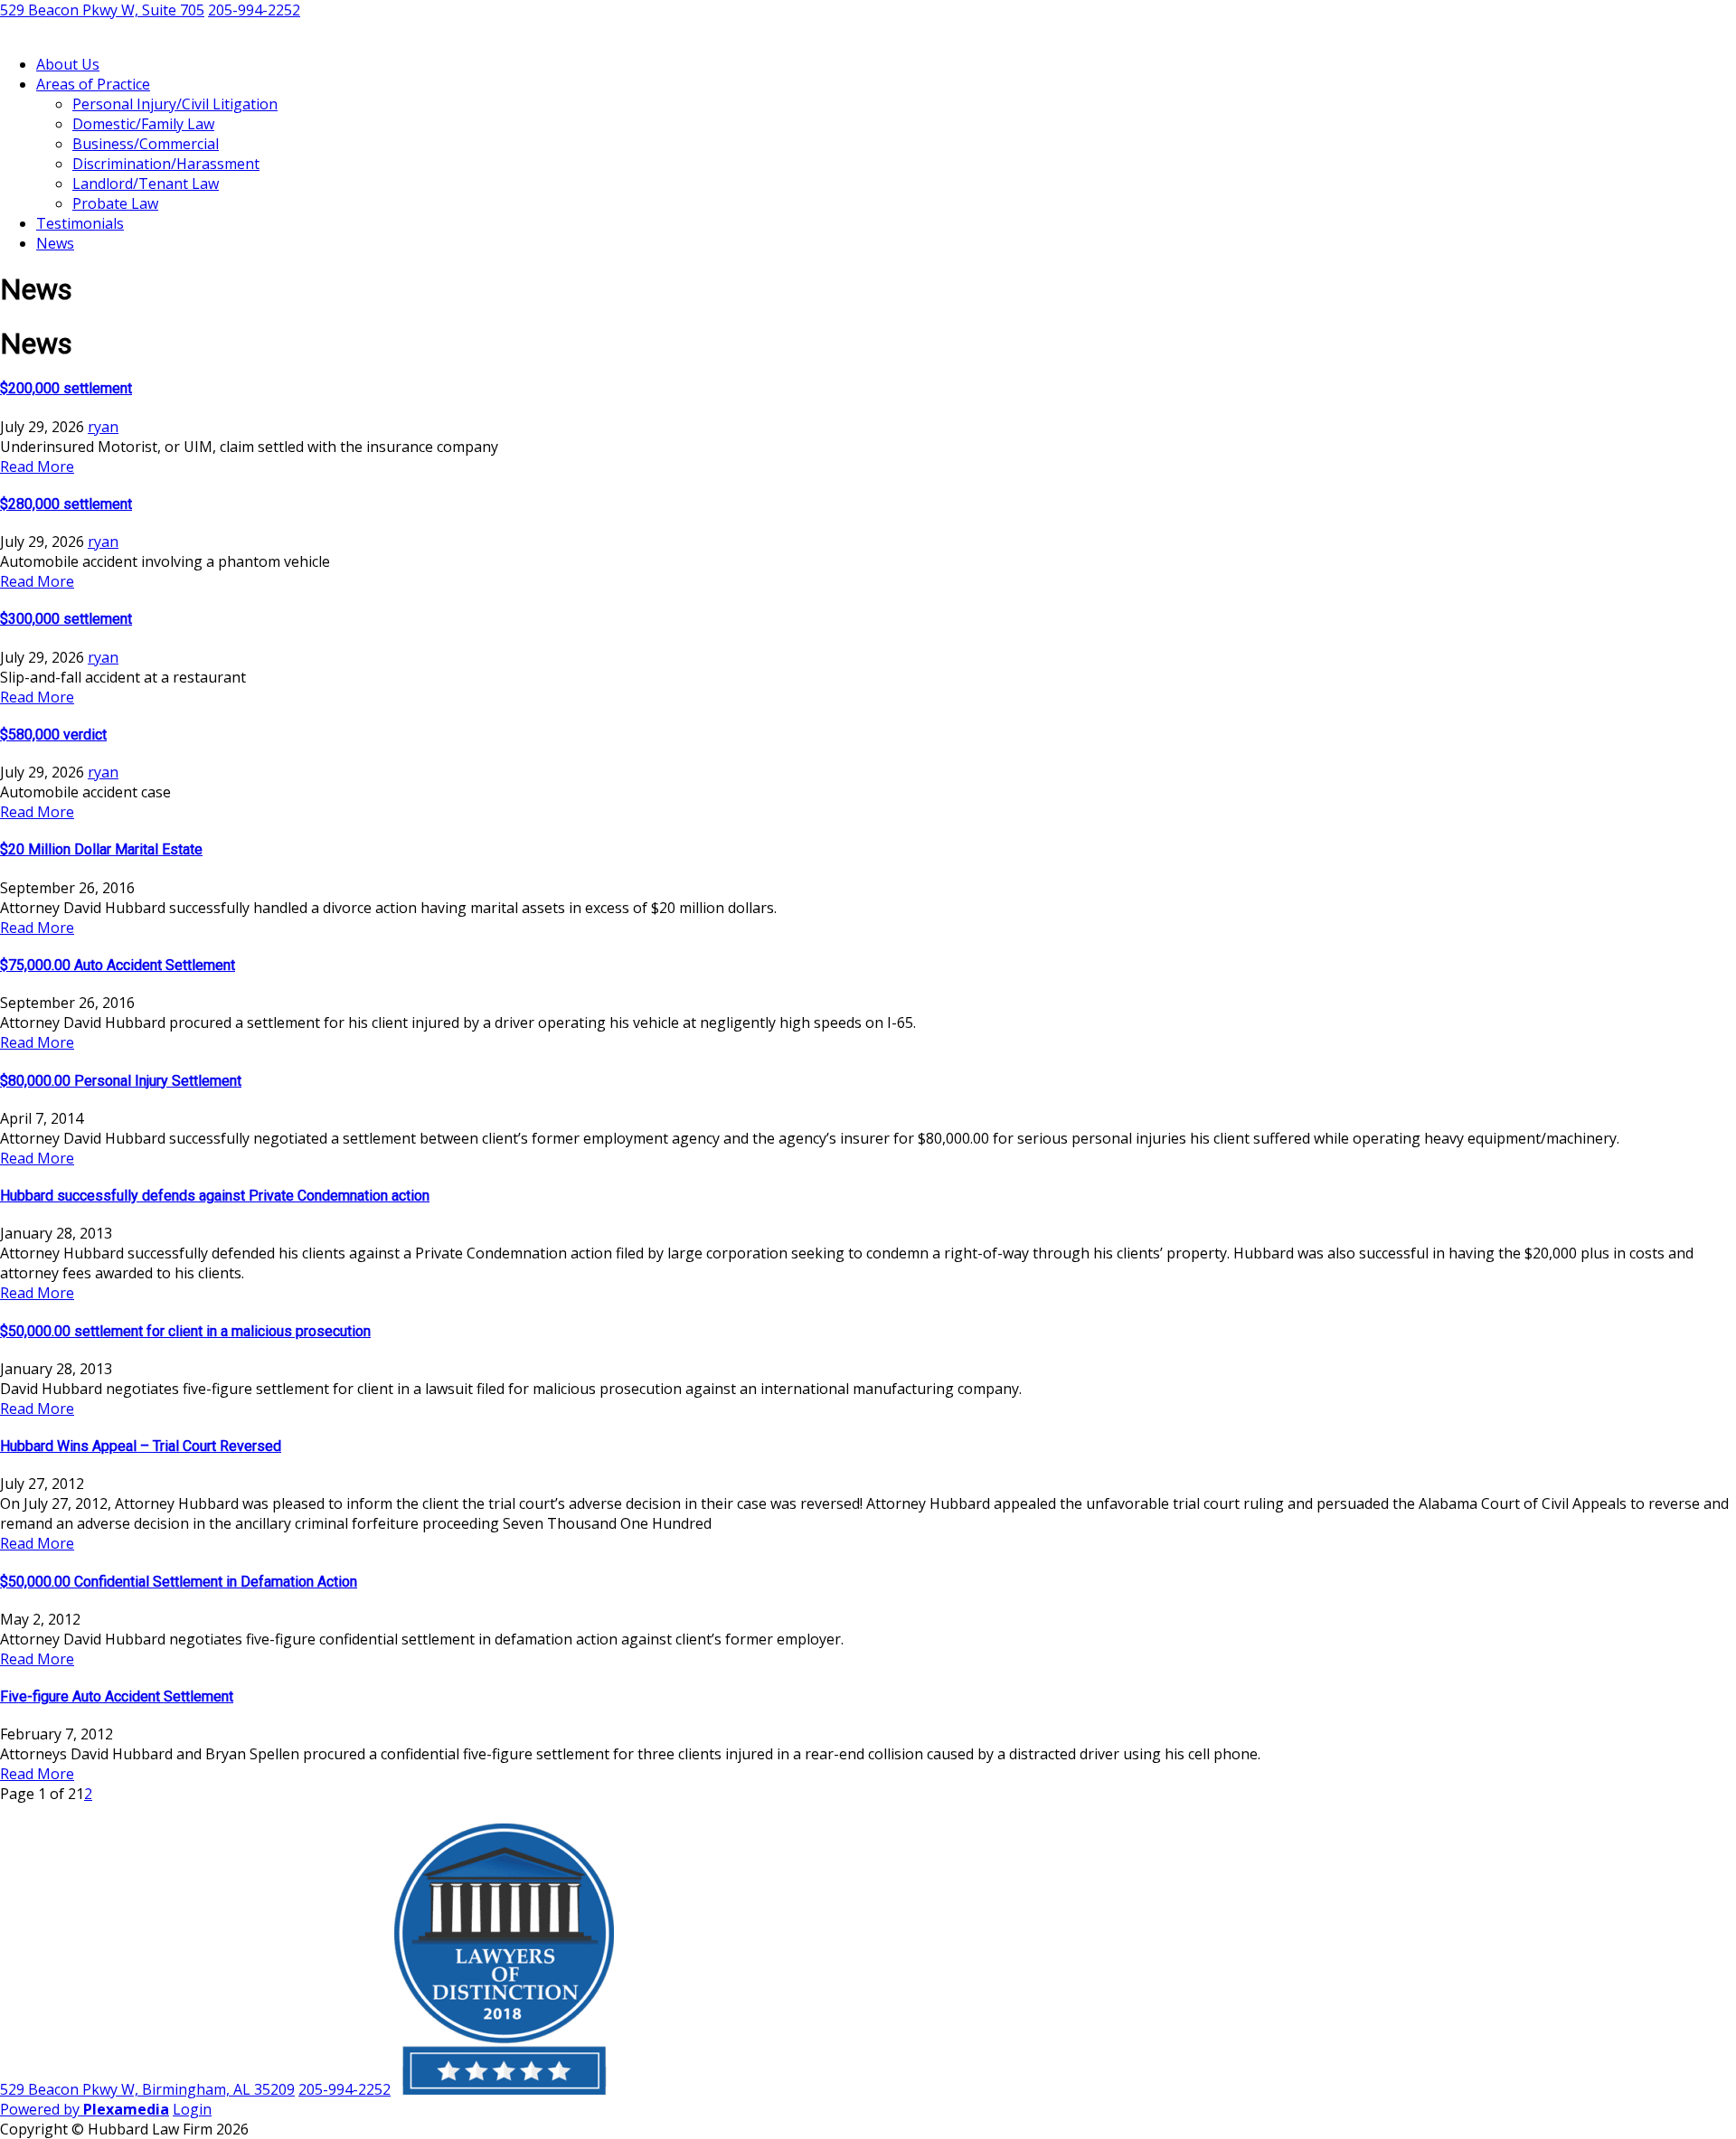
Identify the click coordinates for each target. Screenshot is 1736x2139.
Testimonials (80, 223)
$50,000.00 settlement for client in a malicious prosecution (185, 1331)
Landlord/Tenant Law (146, 184)
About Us (68, 64)
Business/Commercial (146, 144)
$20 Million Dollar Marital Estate (101, 849)
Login (192, 2109)
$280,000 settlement (66, 504)
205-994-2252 (254, 10)
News (55, 243)
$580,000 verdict (53, 735)
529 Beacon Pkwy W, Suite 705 (102, 10)
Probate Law (115, 203)
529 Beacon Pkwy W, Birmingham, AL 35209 (147, 2089)
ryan (103, 427)
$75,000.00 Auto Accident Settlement (118, 965)
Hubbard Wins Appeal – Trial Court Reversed (141, 1446)
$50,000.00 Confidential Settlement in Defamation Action (179, 1582)
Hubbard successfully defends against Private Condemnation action (215, 1196)
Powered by (85, 2109)
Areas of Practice (93, 84)
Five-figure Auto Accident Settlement (117, 1696)
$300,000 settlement (66, 619)
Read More (37, 466)
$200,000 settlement (66, 388)
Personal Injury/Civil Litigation (175, 104)
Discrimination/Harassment (166, 164)
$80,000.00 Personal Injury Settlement (121, 1081)
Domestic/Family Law (143, 124)
